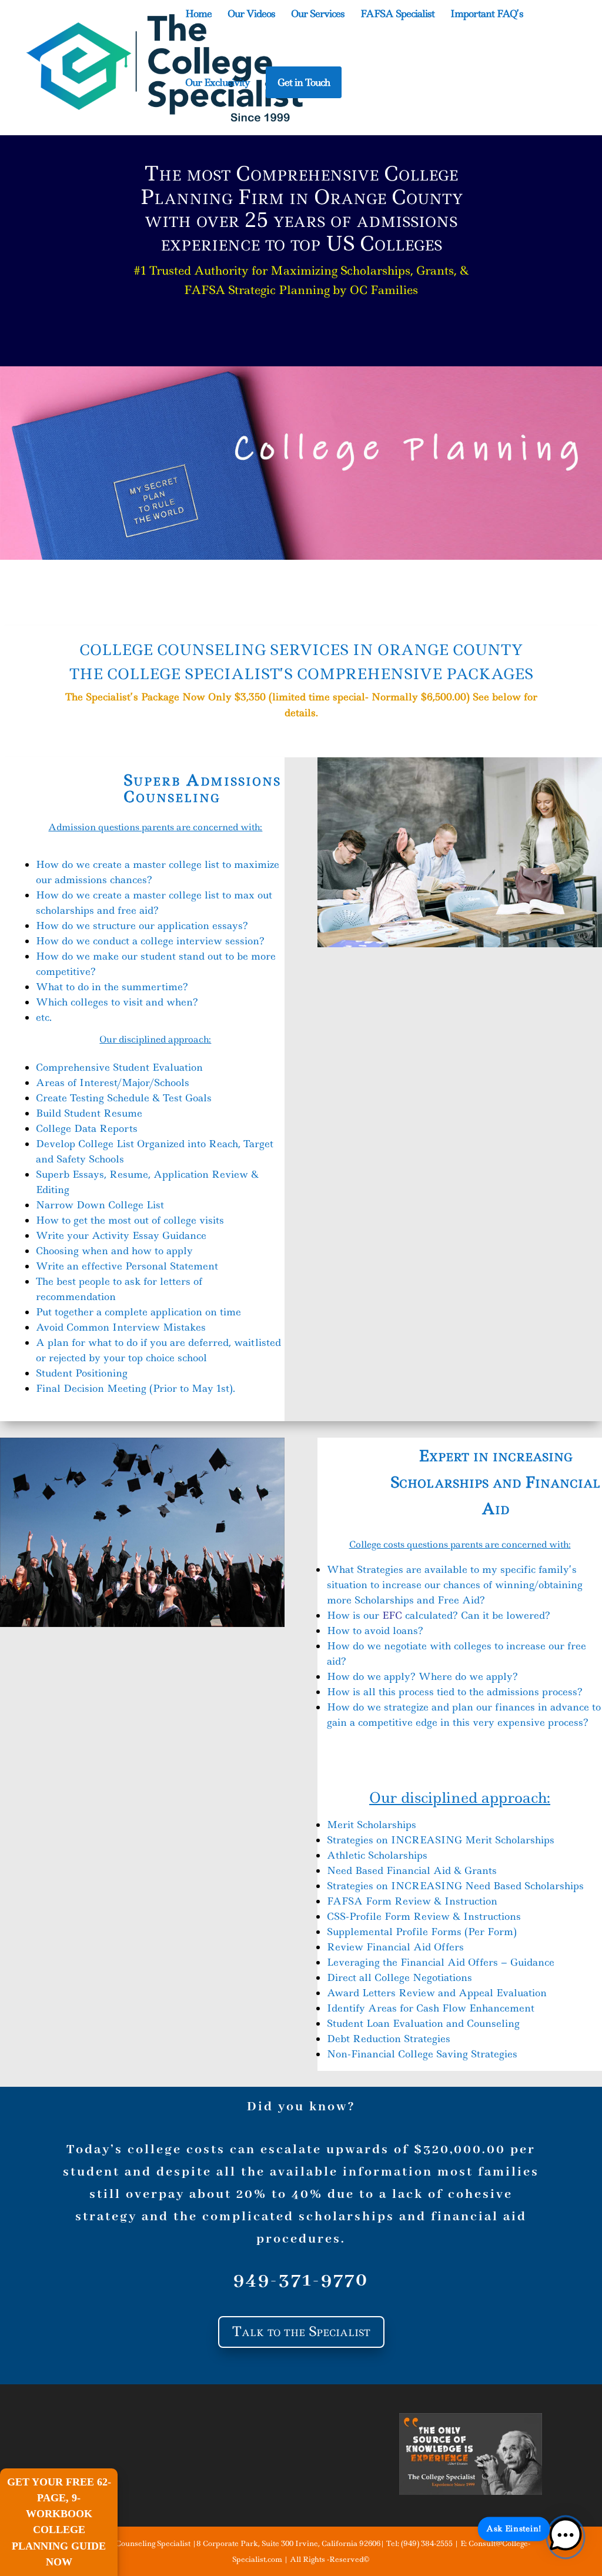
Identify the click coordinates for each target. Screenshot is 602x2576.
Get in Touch (304, 82)
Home (198, 15)
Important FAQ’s (487, 15)
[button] (566, 2537)
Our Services (318, 15)
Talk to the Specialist (301, 2331)
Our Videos (251, 15)
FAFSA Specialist (397, 15)
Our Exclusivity (218, 83)
